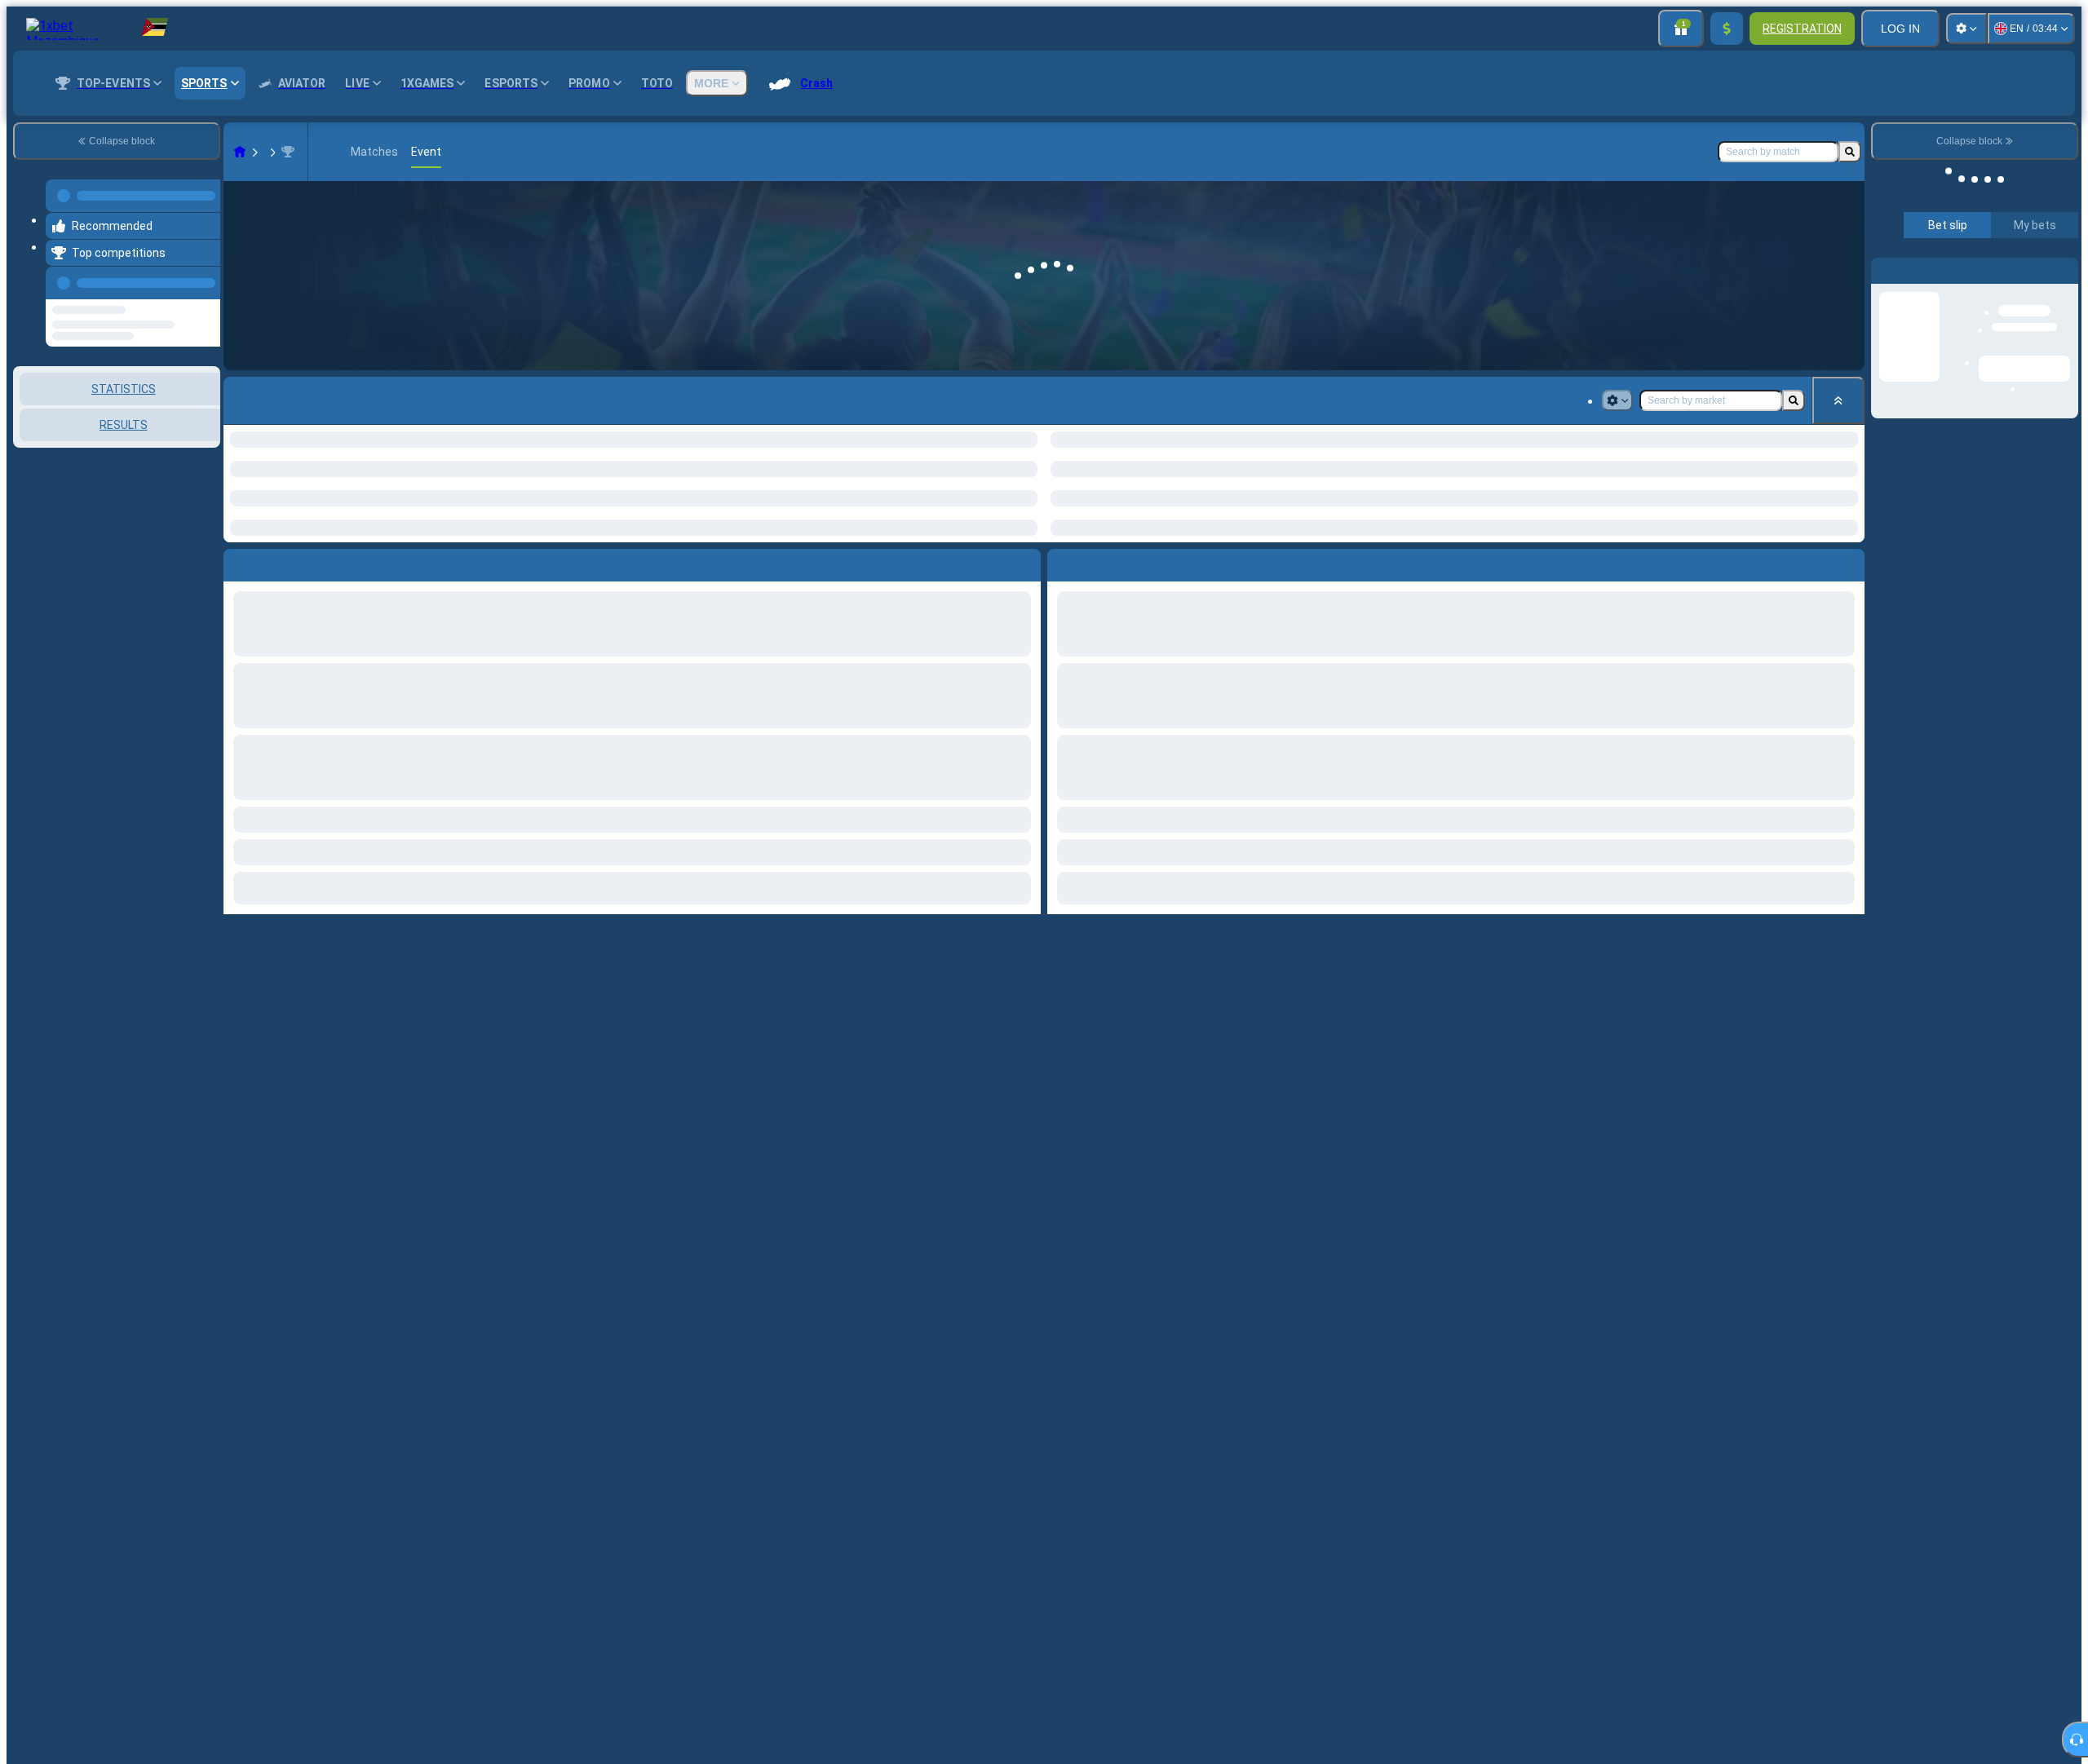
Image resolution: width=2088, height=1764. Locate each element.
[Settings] (1966, 29)
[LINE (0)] (240, 152)
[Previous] (203, 273)
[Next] (1097, 562)
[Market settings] (1617, 400)
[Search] (1850, 152)
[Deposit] (1727, 29)
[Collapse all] (1838, 400)
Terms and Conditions (1982, 417)
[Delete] (1848, 562)
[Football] (271, 152)
